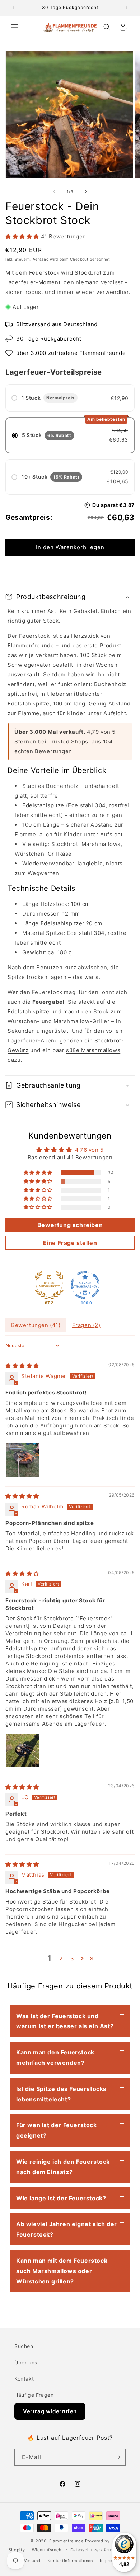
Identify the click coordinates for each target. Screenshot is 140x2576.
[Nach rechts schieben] (86, 191)
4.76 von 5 (89, 1150)
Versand (41, 259)
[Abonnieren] (117, 2457)
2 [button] (61, 1959)
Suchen (24, 2346)
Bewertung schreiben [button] (70, 1225)
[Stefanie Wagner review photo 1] (23, 1460)
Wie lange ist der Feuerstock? (61, 2198)
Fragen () (86, 1325)
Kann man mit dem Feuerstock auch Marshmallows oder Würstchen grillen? (62, 2271)
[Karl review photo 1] (23, 1750)
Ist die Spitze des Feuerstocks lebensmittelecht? (61, 2094)
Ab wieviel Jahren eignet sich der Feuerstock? (67, 2229)
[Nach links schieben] (54, 191)
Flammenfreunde (66, 2541)
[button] (14, 27)
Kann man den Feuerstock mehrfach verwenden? (55, 2057)
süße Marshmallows (93, 1050)
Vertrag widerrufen (50, 2411)
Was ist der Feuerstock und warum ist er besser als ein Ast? (65, 2021)
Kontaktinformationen (70, 2561)
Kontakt (24, 2379)
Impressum (111, 2561)
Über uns (26, 2363)
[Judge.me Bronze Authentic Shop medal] (49, 1285)
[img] (22, 1366)
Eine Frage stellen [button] (70, 1243)
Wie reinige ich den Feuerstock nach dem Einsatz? (63, 2167)
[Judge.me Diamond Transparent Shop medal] (85, 1285)
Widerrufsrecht (48, 2550)
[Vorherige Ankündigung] (13, 8)
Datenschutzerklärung (93, 2550)
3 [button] (72, 1959)
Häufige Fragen (34, 2395)
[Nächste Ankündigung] (127, 8)
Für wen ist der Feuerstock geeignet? (57, 2130)
